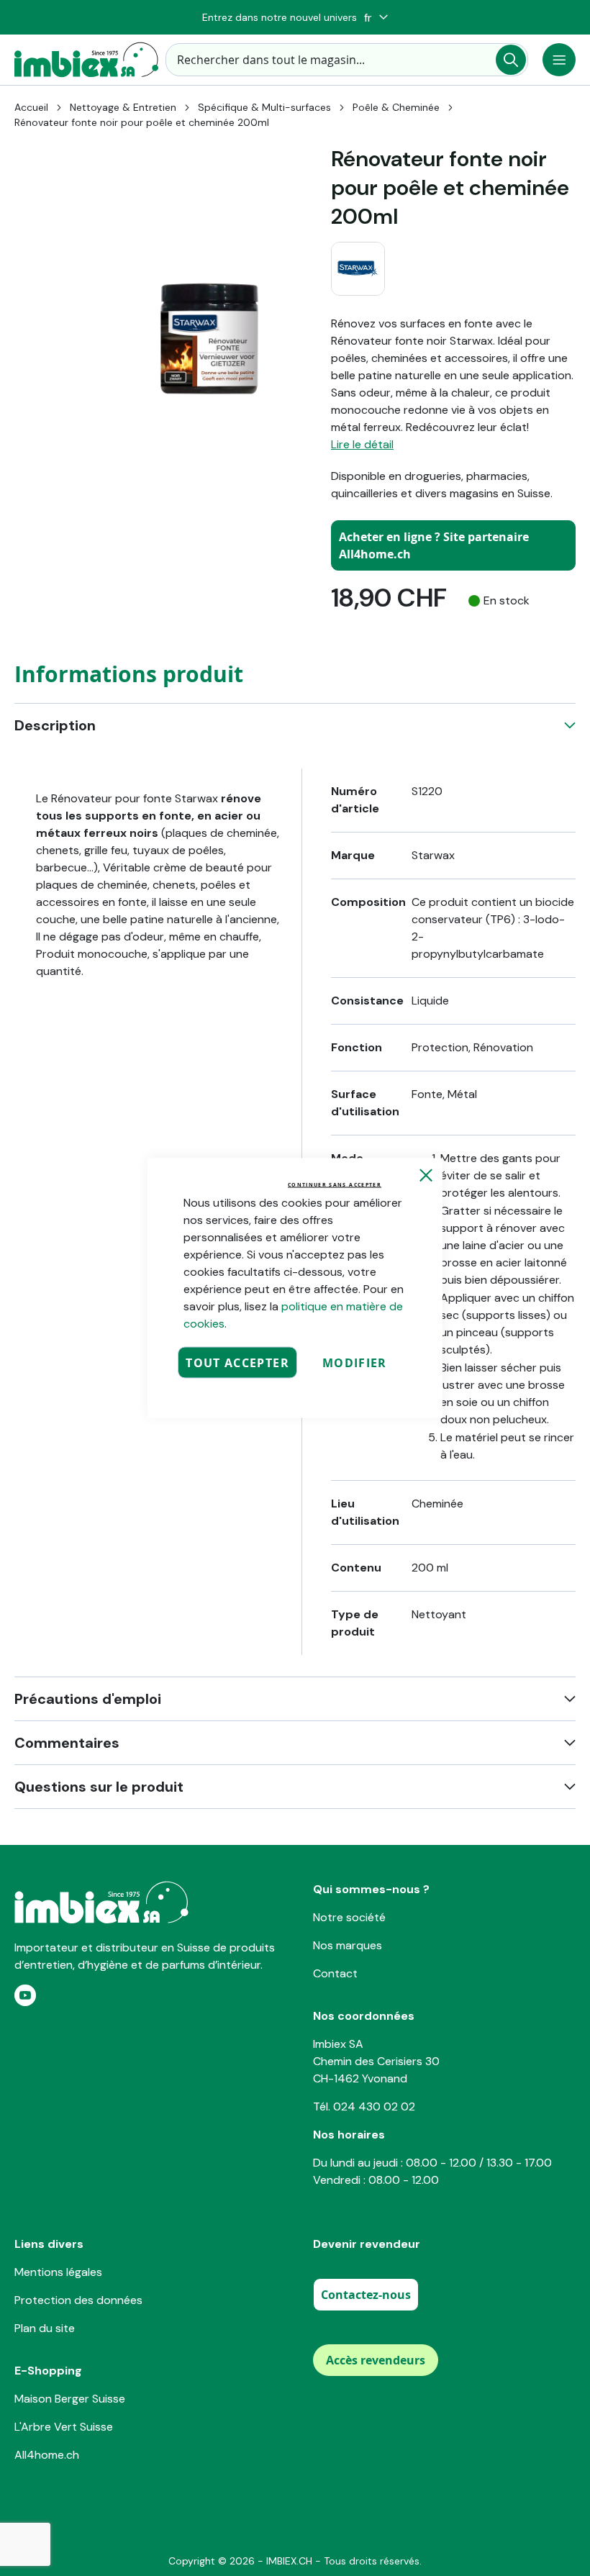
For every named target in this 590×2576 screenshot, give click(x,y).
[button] (376, 18)
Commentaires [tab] (67, 1743)
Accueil (31, 107)
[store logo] (86, 60)
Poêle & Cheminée (396, 107)
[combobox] (347, 60)
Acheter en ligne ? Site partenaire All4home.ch (434, 545)
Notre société (349, 1917)
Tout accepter (237, 1363)
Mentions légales (58, 2272)
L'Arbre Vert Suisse (64, 2427)
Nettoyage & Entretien (123, 107)
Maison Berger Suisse (70, 2399)
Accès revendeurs (376, 2360)
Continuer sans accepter (335, 1185)
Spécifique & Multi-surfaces (264, 107)
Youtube (25, 1995)
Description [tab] (55, 725)
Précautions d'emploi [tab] (88, 1699)
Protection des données (78, 2300)
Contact (335, 1973)
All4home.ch (47, 2455)
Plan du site (45, 2328)
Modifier (355, 1363)
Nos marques (348, 1945)
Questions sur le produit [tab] (99, 1787)
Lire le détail (362, 444)
